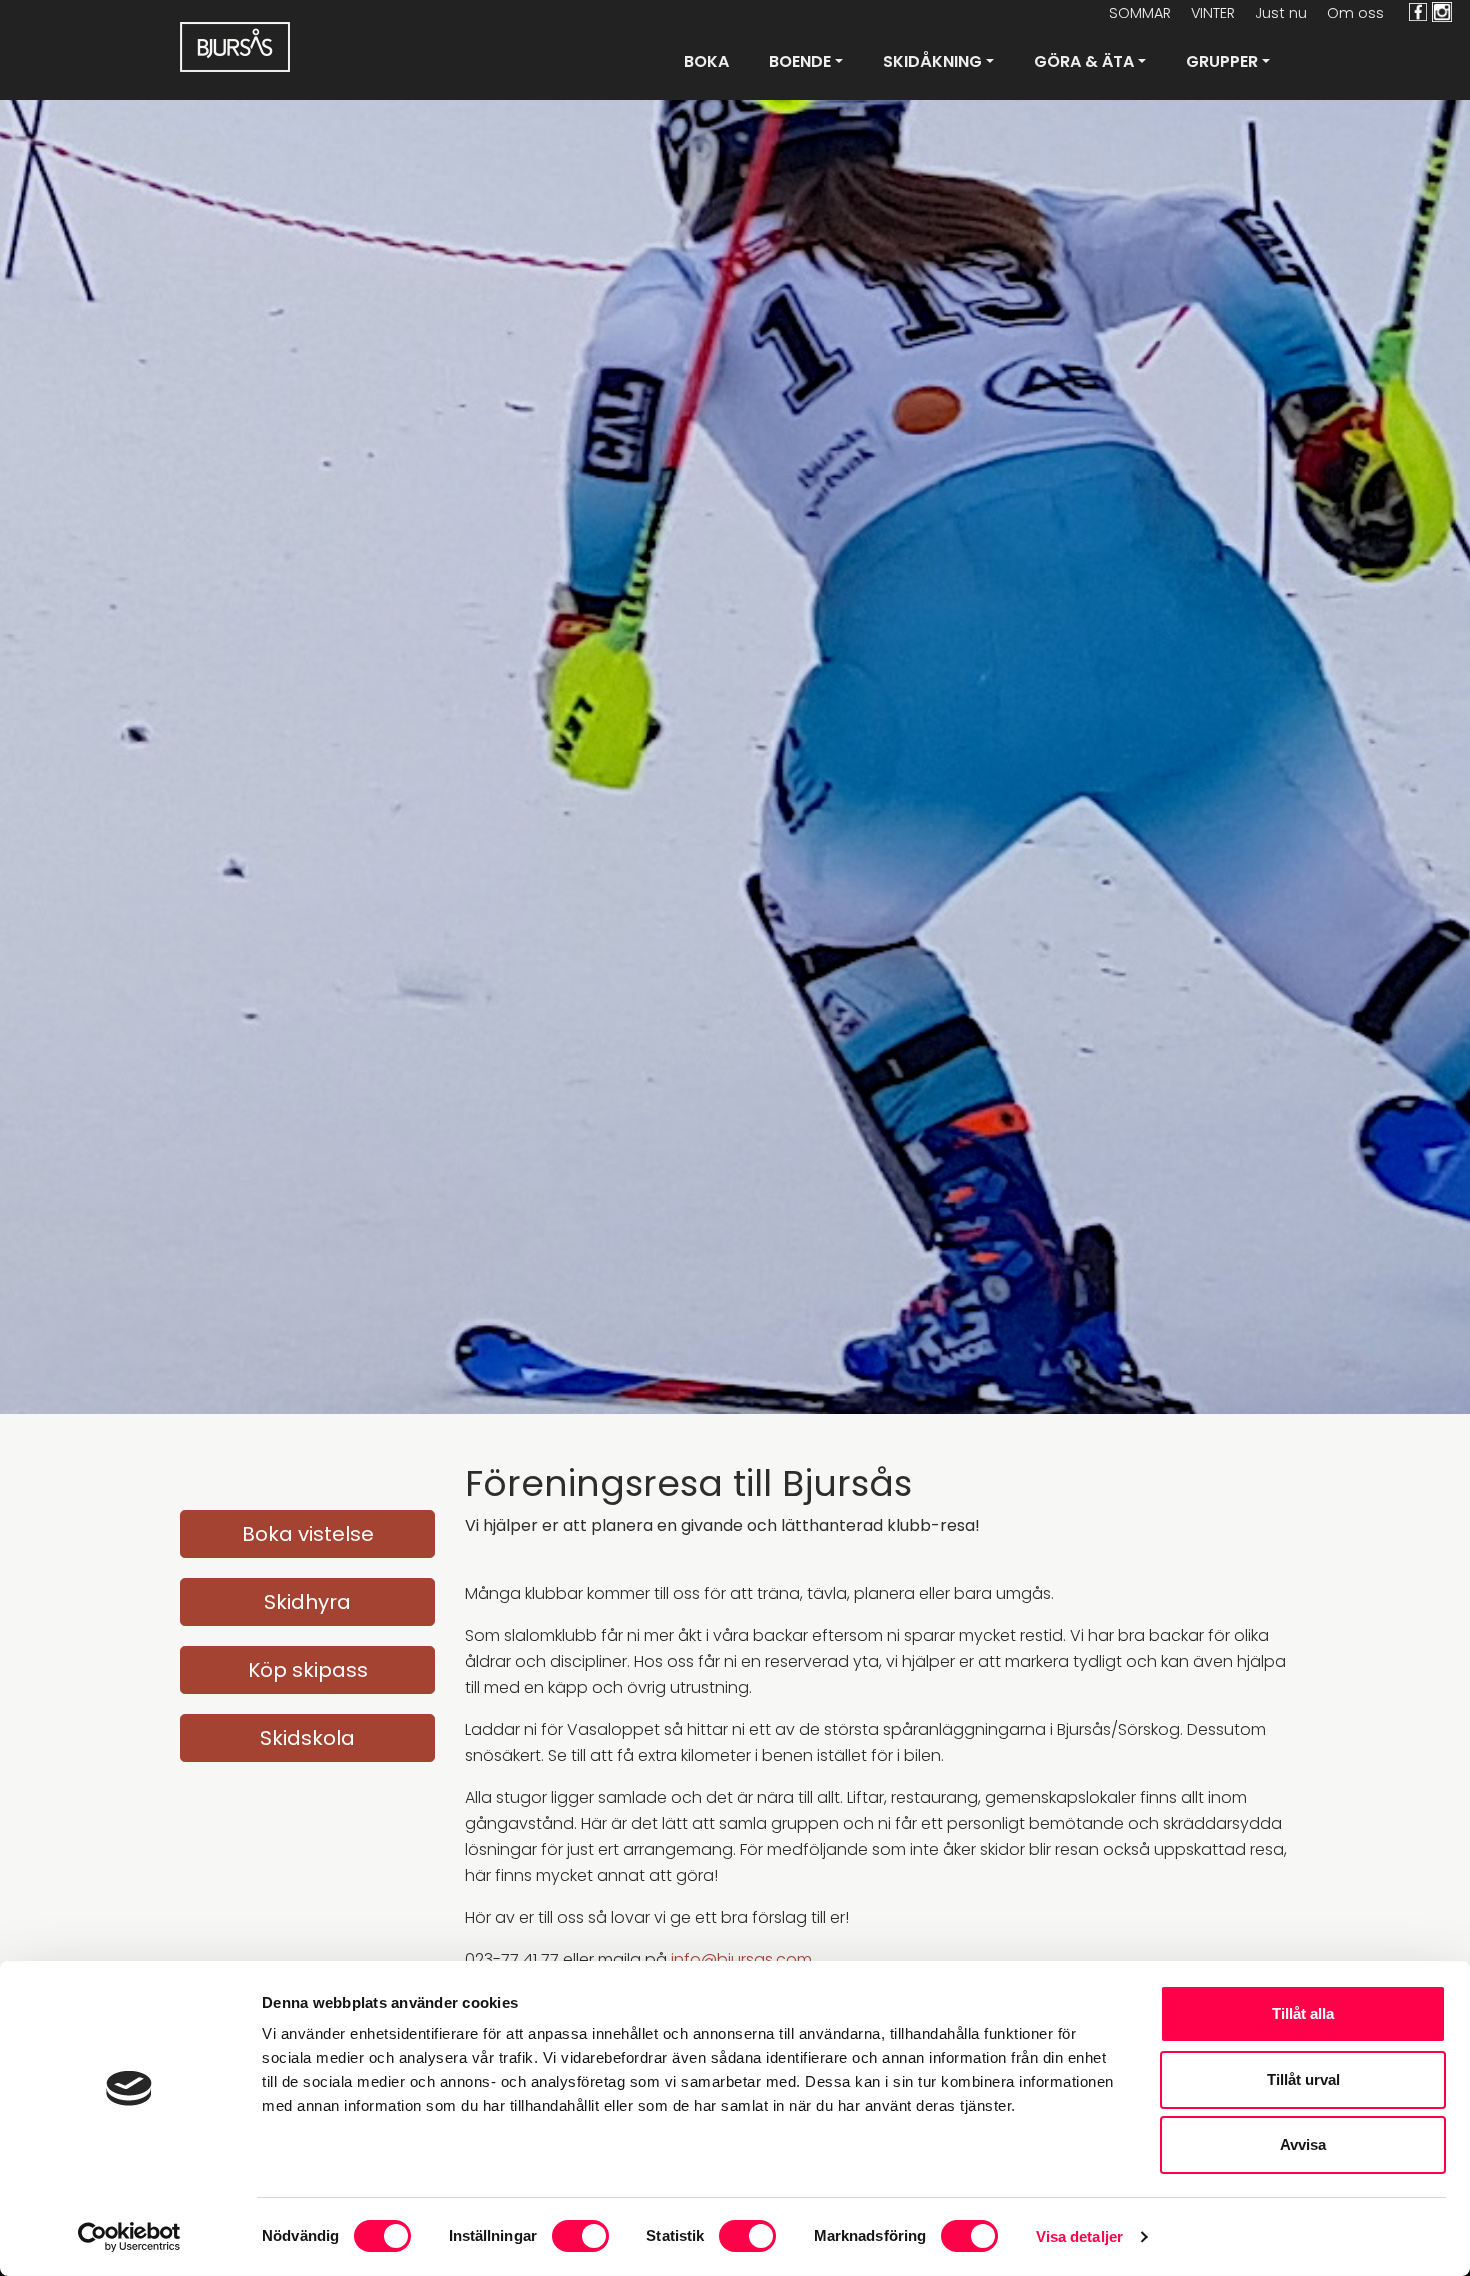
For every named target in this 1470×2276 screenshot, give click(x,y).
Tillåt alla (1303, 2013)
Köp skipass (308, 1670)
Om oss (1355, 13)
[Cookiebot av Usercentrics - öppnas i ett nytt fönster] (129, 2237)
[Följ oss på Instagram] (1448, 12)
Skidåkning (932, 61)
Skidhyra (307, 1602)
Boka (706, 61)
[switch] (580, 2236)
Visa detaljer (1079, 2236)
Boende (800, 61)
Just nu (1281, 13)
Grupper (1222, 61)
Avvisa (1303, 2144)
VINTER (1213, 13)
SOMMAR (1140, 13)
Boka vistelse (308, 1534)
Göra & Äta (1084, 61)
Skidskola (307, 1738)
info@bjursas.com (741, 1959)
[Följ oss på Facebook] (1415, 12)
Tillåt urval (1303, 2079)
